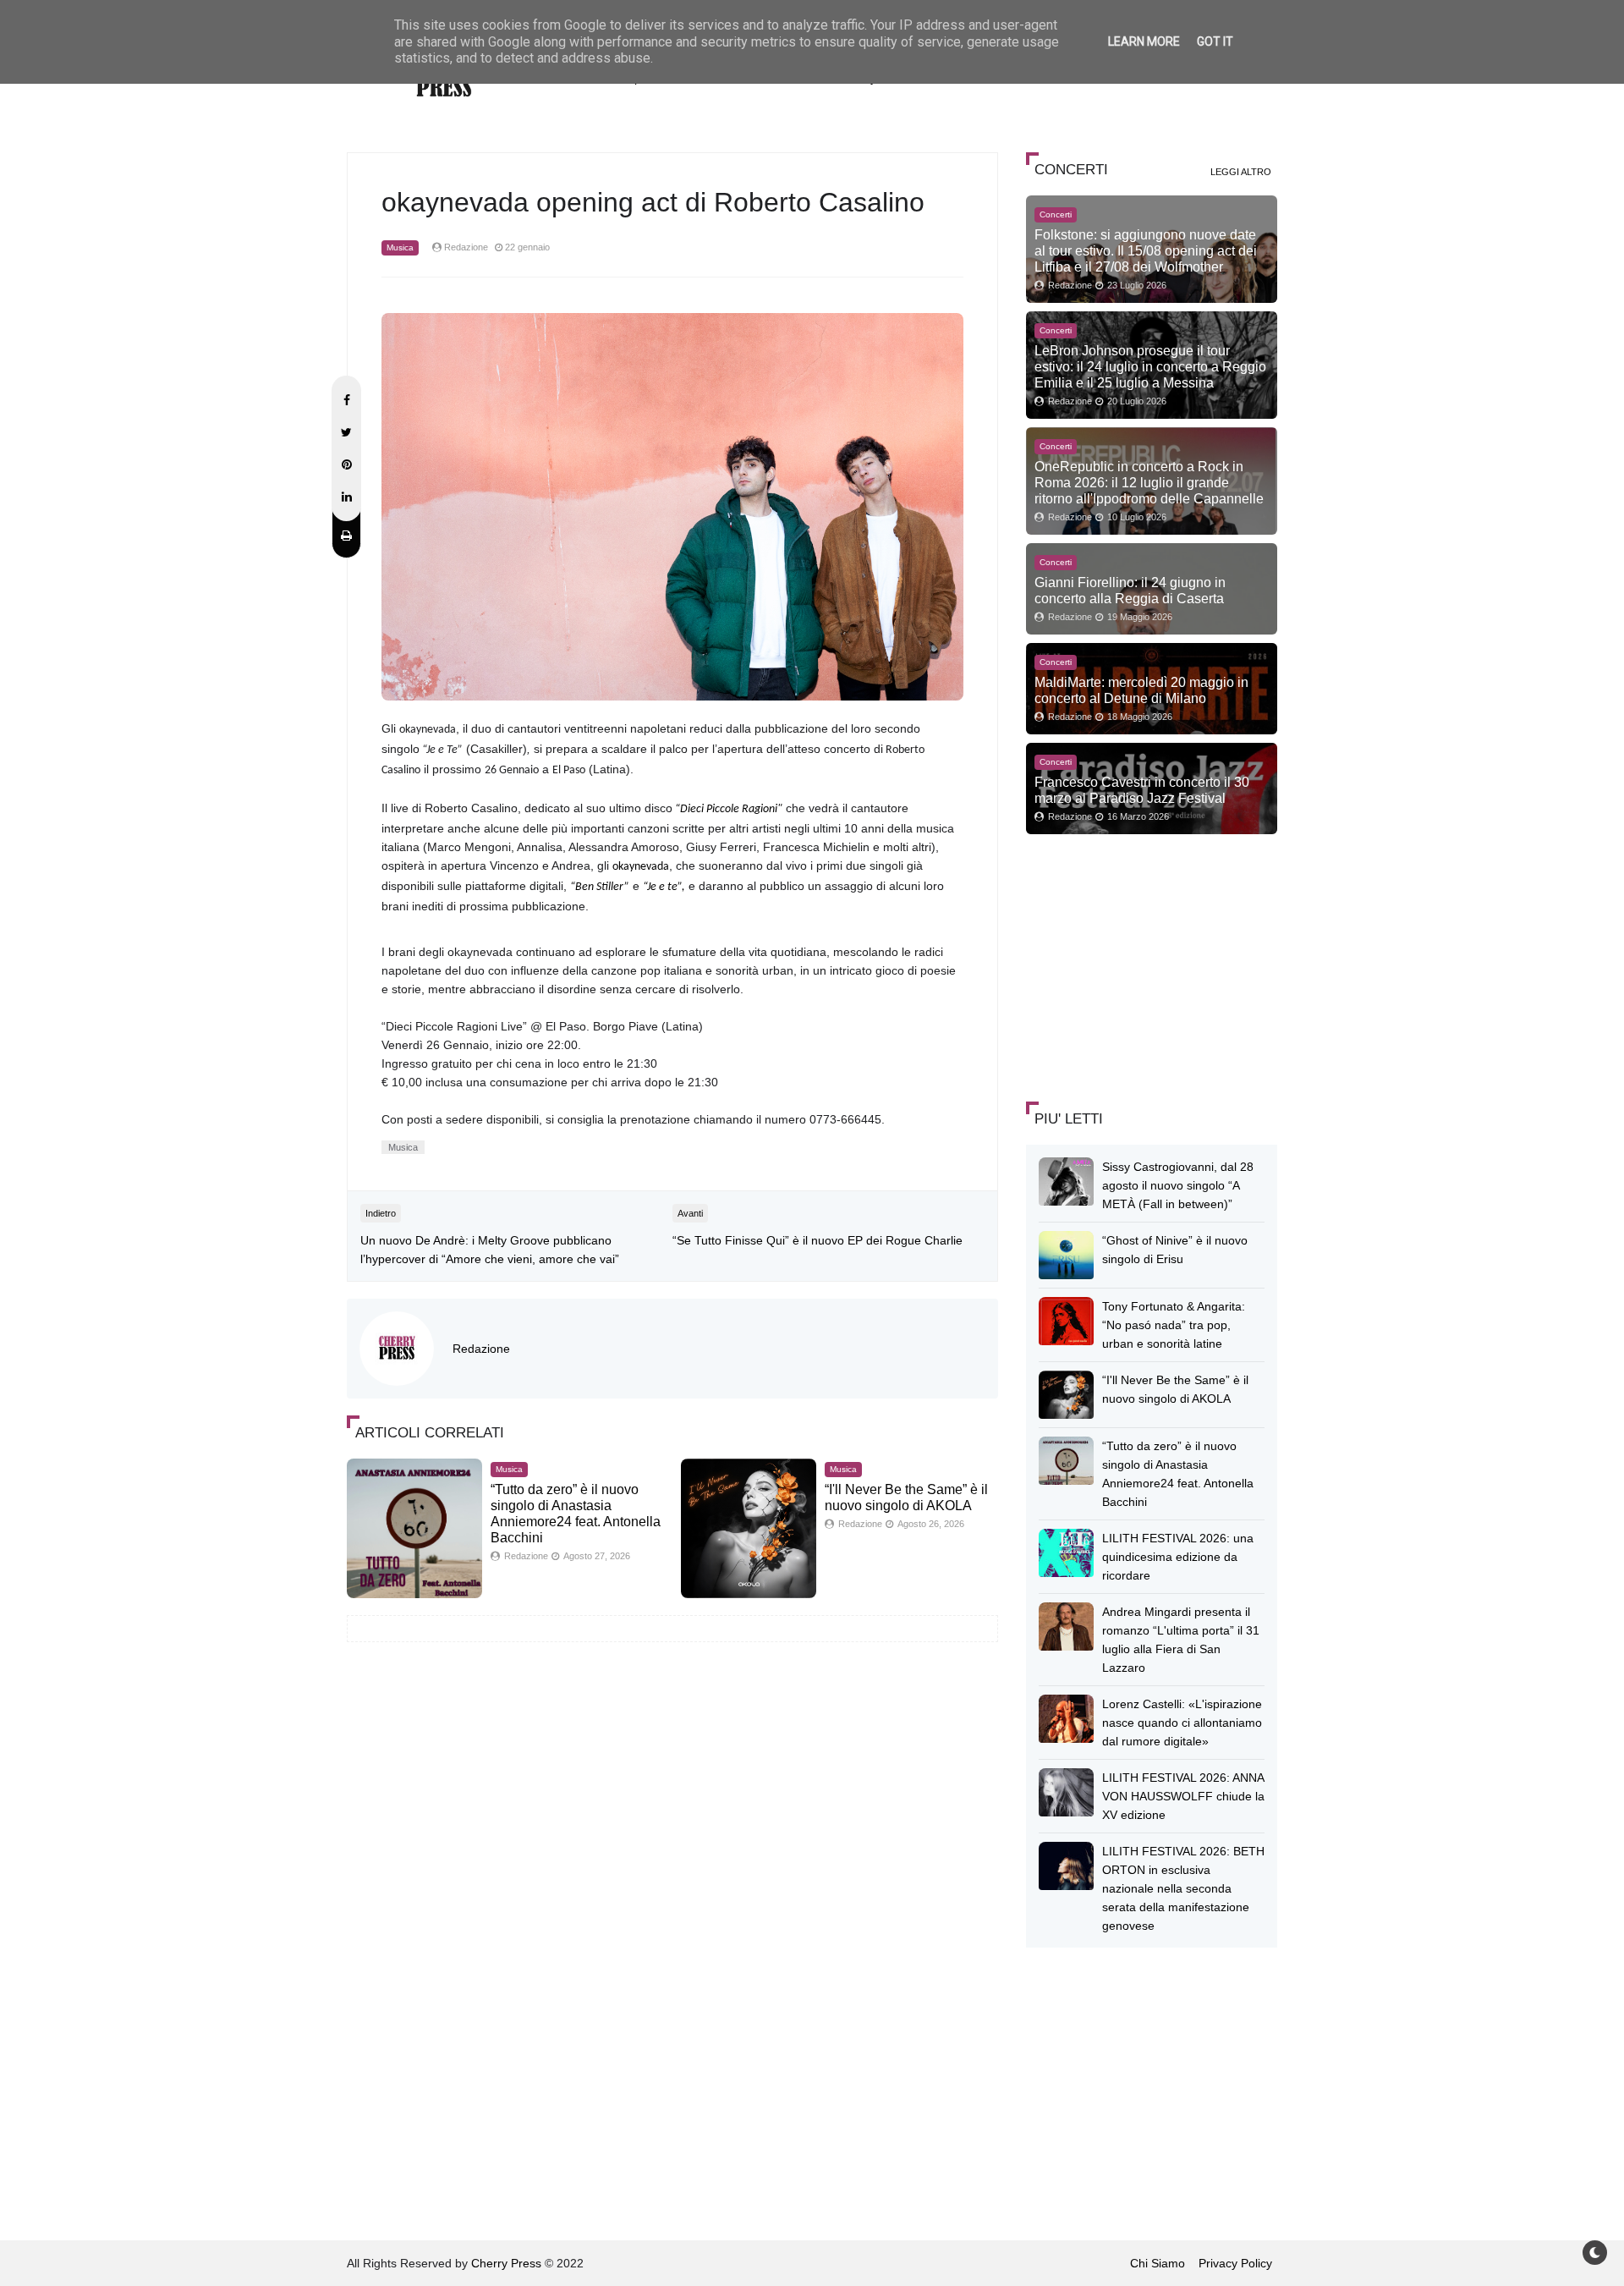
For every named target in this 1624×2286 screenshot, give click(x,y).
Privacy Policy (1235, 2263)
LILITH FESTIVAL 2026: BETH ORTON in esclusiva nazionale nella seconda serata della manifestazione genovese (1183, 1888)
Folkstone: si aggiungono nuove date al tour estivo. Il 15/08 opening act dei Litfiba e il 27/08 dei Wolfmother (1146, 250)
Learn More (1144, 41)
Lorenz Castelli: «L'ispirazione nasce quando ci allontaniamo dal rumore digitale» (1182, 1723)
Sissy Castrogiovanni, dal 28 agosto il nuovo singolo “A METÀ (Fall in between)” (1178, 1185)
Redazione (481, 1349)
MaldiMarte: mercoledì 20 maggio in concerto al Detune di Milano (1141, 690)
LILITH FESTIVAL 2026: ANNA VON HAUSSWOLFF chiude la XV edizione (1183, 1796)
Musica (400, 247)
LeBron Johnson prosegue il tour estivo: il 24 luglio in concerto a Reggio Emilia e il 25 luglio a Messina (1150, 366)
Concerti (1056, 214)
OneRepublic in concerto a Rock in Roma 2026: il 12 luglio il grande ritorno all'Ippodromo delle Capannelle (1149, 482)
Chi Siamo (1158, 2263)
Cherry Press (506, 2263)
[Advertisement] (1153, 965)
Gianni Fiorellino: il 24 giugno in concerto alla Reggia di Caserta (1130, 590)
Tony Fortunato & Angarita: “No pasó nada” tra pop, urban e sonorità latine (1174, 1325)
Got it (1215, 41)
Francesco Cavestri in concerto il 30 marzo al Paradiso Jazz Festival (1142, 790)
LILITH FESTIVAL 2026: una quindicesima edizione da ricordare (1178, 1557)
